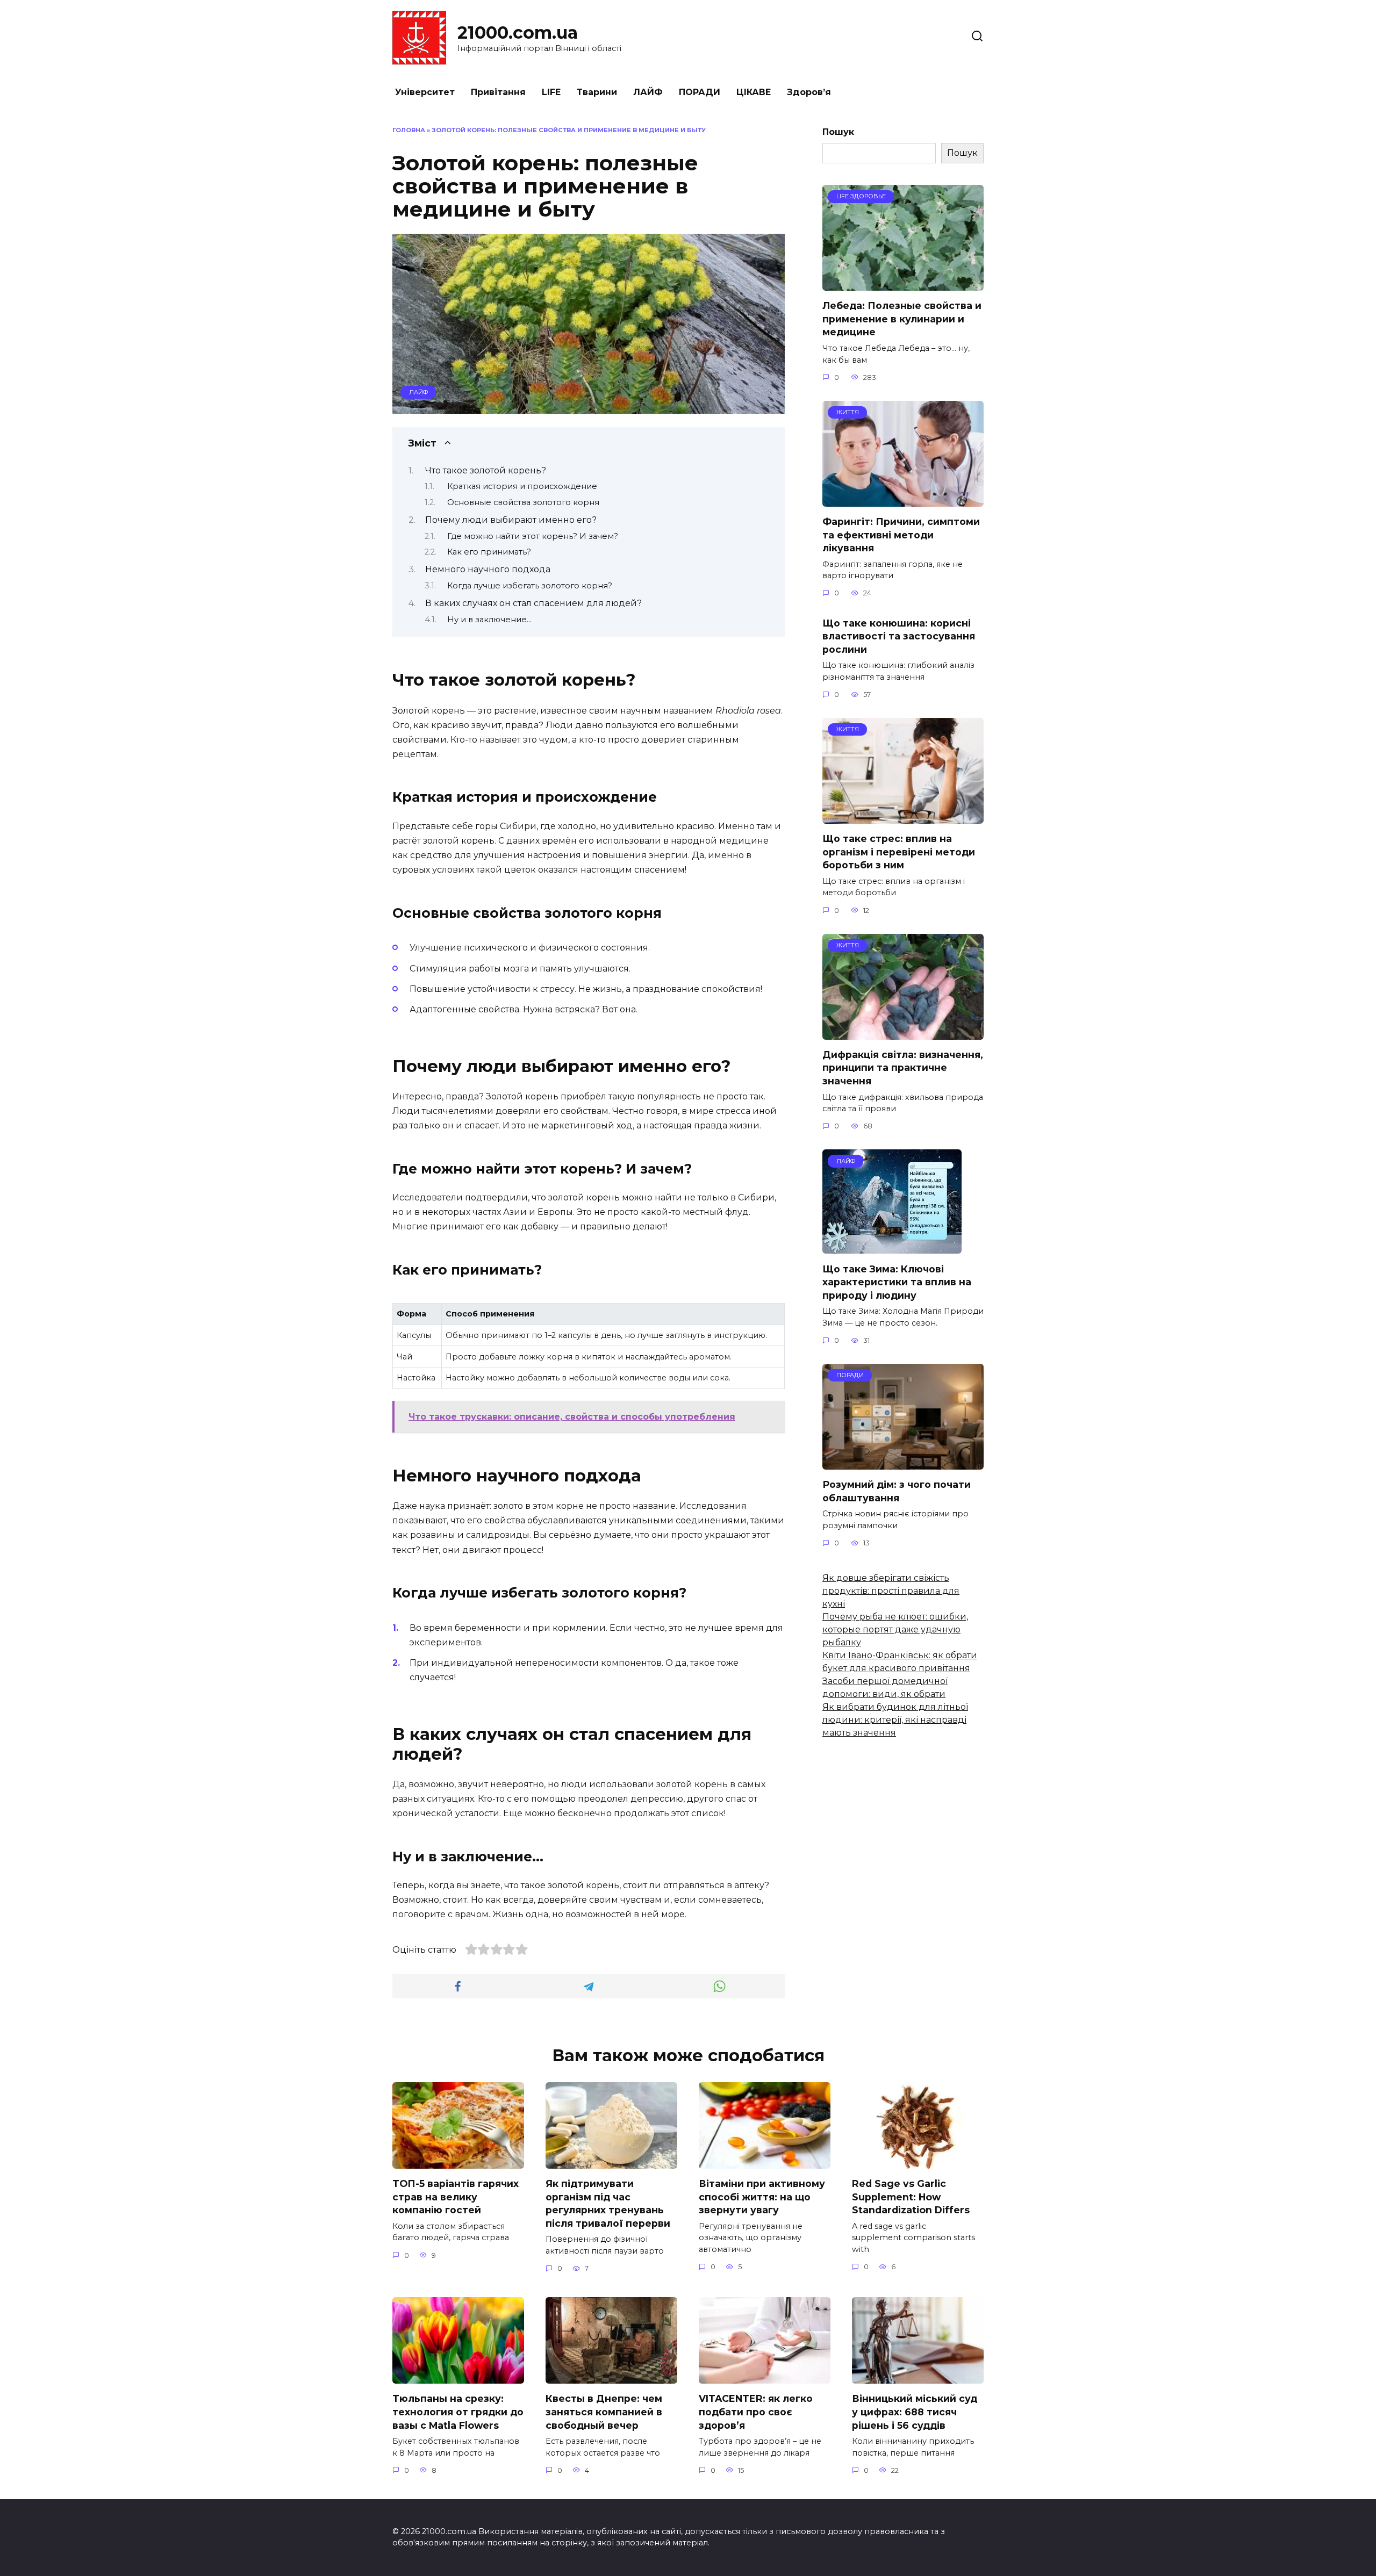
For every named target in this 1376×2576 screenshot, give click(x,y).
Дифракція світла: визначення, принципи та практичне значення (903, 1068)
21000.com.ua (518, 33)
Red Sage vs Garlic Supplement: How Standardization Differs (911, 2197)
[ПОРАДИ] (903, 1463)
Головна (409, 130)
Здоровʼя (809, 92)
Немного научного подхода (488, 569)
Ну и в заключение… (489, 620)
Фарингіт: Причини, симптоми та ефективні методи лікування (901, 535)
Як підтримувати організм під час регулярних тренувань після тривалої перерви (608, 2203)
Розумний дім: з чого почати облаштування (897, 1491)
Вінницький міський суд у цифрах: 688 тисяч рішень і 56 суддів (915, 2412)
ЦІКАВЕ (754, 92)
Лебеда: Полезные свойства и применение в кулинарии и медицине (902, 319)
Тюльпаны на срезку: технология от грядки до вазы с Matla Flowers (458, 2412)
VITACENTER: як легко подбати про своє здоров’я (756, 2412)
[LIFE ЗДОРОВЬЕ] (903, 284)
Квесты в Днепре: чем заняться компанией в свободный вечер (604, 2412)
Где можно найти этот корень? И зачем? (533, 536)
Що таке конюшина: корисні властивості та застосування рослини (899, 636)
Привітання (498, 92)
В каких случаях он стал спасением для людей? (533, 603)
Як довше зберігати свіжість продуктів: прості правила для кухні (891, 1591)
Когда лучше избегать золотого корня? (530, 586)
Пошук (838, 132)
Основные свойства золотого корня (523, 502)
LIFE (551, 92)
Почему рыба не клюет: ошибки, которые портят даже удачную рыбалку (895, 1629)
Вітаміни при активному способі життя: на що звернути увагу (762, 2197)
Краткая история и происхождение (522, 486)
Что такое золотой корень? (486, 470)
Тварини (597, 92)
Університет (425, 92)
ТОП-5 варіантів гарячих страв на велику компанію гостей (456, 2197)
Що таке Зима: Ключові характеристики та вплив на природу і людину (897, 1282)
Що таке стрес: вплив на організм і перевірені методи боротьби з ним (899, 852)
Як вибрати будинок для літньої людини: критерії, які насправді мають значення (895, 1720)
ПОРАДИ (700, 92)
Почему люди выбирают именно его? (511, 520)
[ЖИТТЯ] (903, 500)
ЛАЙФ (648, 92)
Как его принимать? (489, 552)
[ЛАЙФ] (892, 1247)
